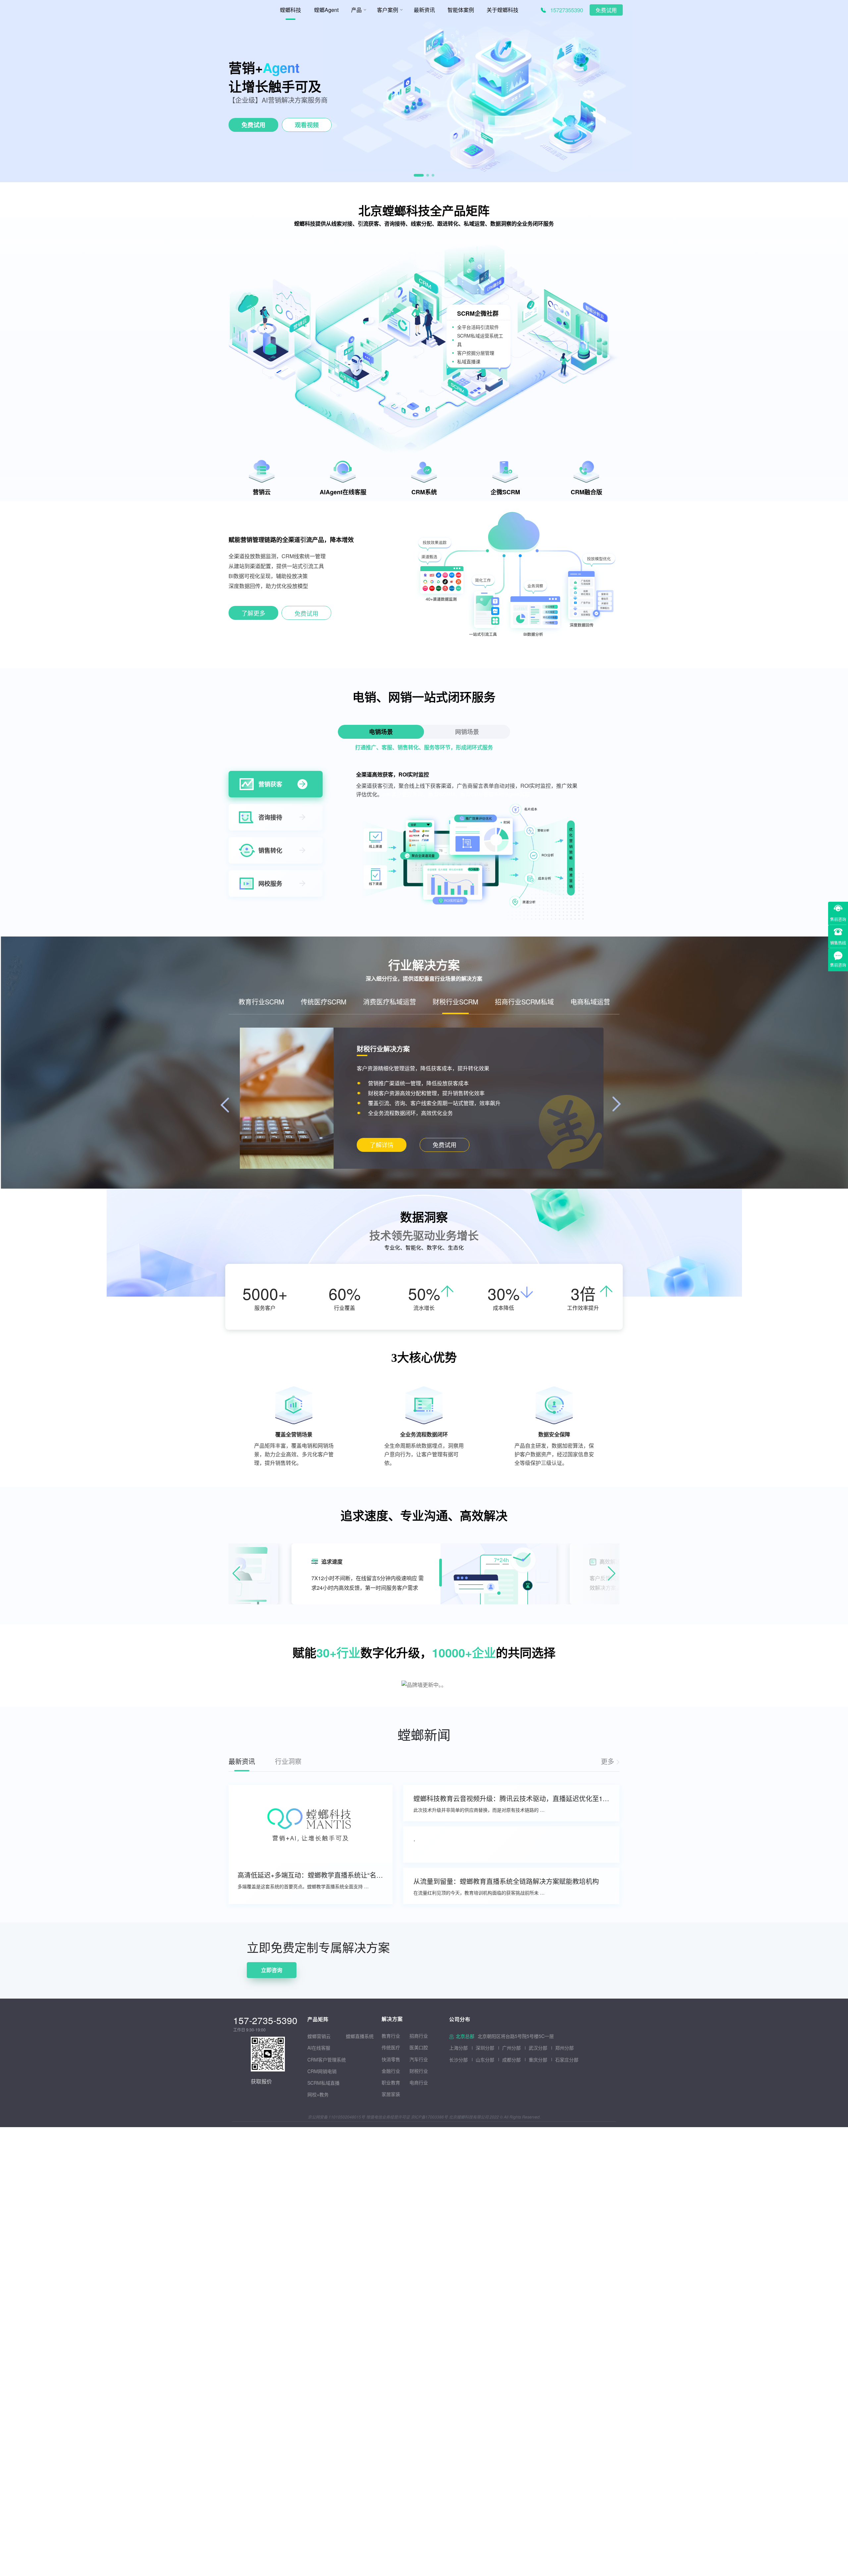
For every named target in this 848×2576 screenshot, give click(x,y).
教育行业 (391, 2036)
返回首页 (11, 1927)
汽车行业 (419, 2059)
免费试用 (606, 10)
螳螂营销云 (319, 2036)
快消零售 (391, 2059)
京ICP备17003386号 (429, 2117)
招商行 (416, 2036)
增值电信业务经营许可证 (388, 2117)
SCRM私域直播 (323, 2083)
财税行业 (419, 2071)
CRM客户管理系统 (327, 2060)
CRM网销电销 (322, 2071)
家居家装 (391, 2094)
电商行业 (419, 2082)
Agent (281, 67)
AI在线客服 (319, 2048)
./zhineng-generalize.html (253, 614)
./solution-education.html (381, 1145)
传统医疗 (391, 2047)
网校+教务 (318, 2094)
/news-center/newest (610, 1761)
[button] (415, 175)
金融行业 (391, 2071)
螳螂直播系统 (360, 2036)
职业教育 (391, 2082)
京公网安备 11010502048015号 (336, 2117)
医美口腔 (419, 2047)
